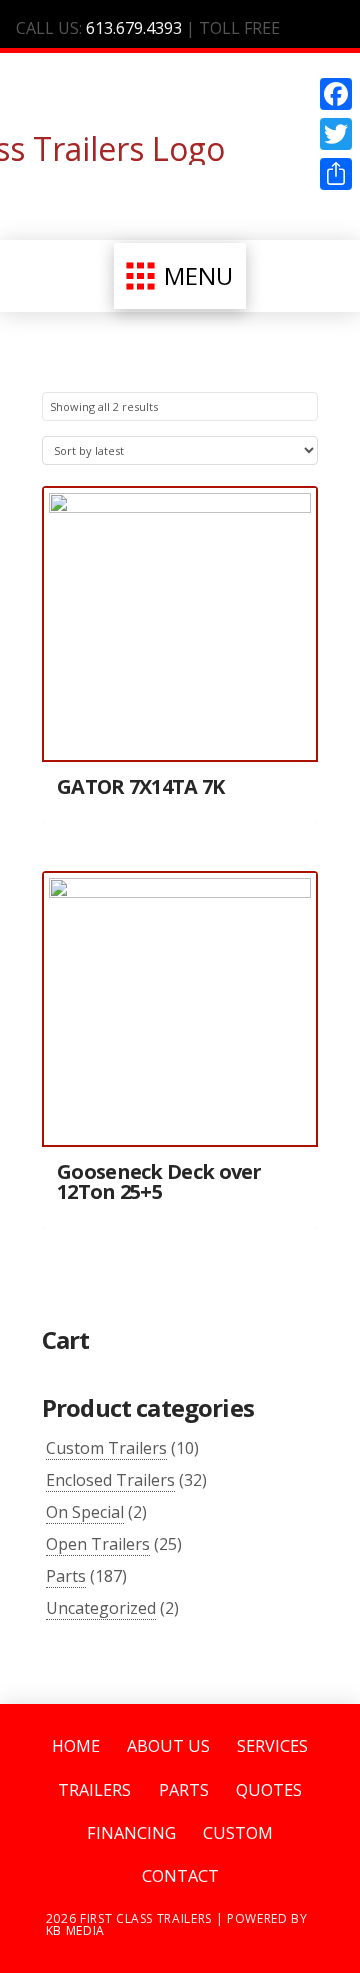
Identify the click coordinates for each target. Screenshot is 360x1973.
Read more (180, 729)
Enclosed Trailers (110, 1480)
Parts (66, 1576)
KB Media (75, 1930)
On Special (85, 1512)
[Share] (336, 174)
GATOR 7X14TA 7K (141, 786)
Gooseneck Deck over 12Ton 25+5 (159, 1182)
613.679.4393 (134, 28)
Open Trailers (98, 1544)
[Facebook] (336, 94)
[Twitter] (336, 134)
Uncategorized (101, 1608)
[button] (180, 276)
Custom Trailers (106, 1448)
